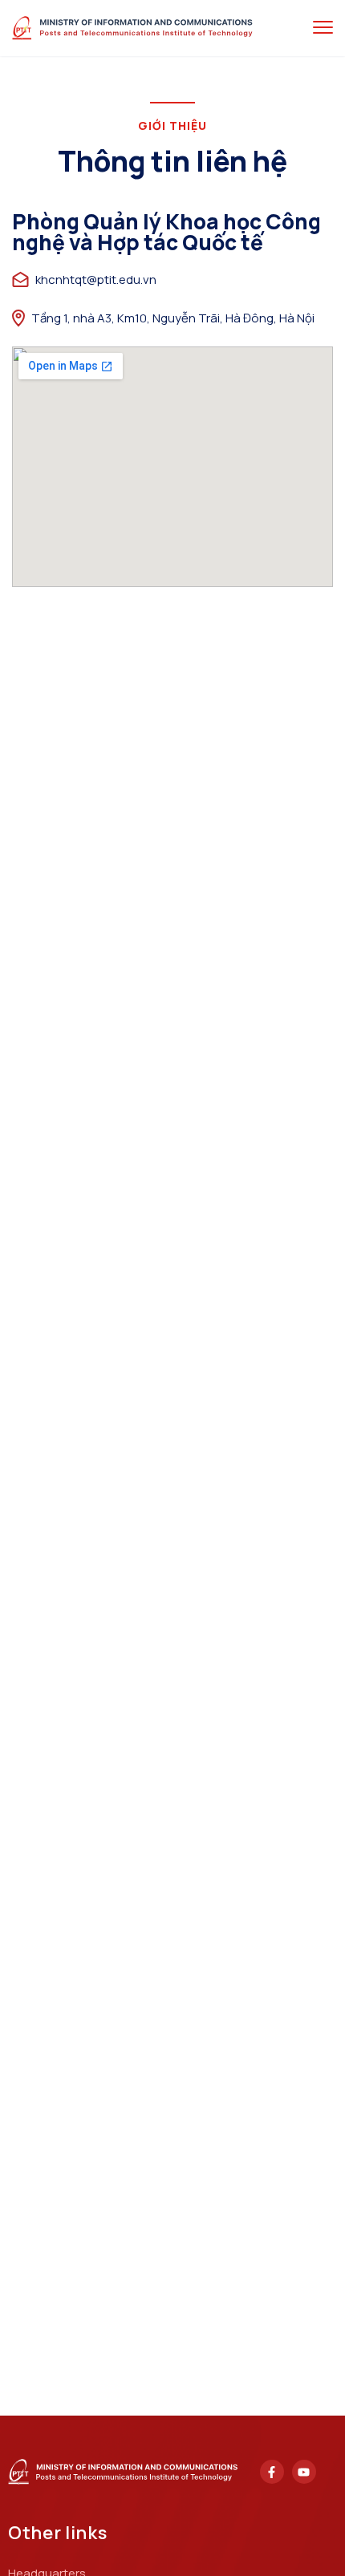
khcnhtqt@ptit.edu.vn (96, 280)
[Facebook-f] (272, 2472)
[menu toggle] (323, 28)
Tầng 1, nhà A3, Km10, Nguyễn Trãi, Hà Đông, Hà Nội (173, 318)
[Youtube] (304, 2472)
